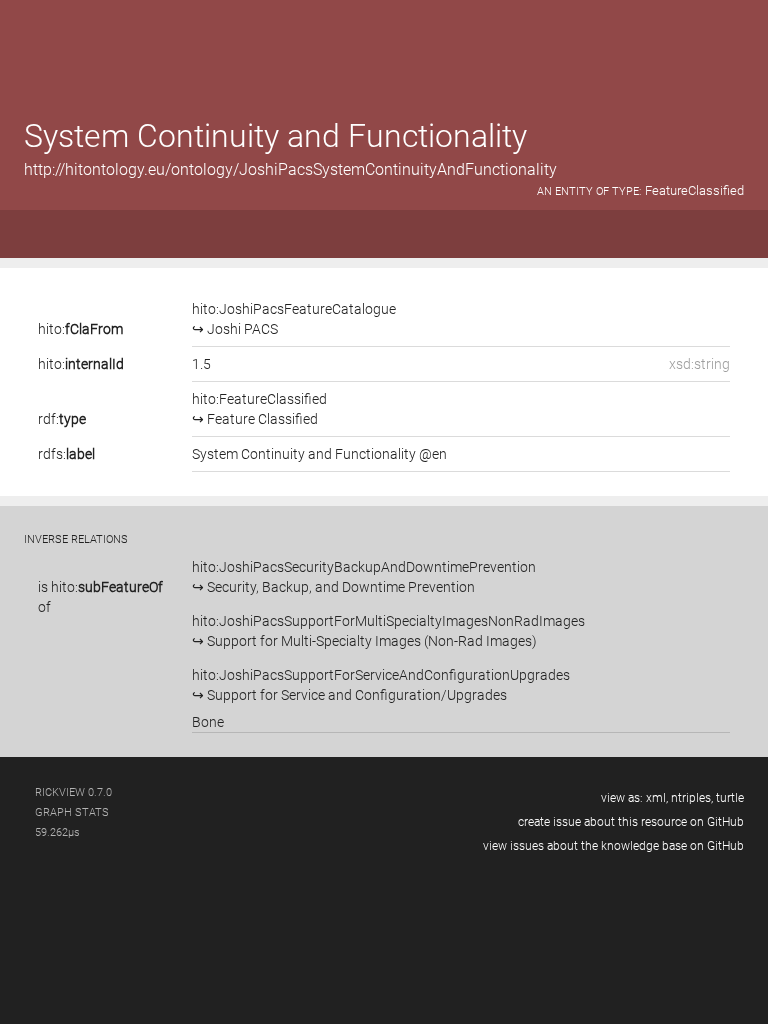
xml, (657, 798)
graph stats (72, 812)
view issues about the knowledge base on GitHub (613, 846)
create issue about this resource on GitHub (631, 822)
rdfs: (66, 454)
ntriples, (692, 798)
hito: (80, 329)
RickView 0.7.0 (73, 792)
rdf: (62, 419)
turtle (730, 798)
